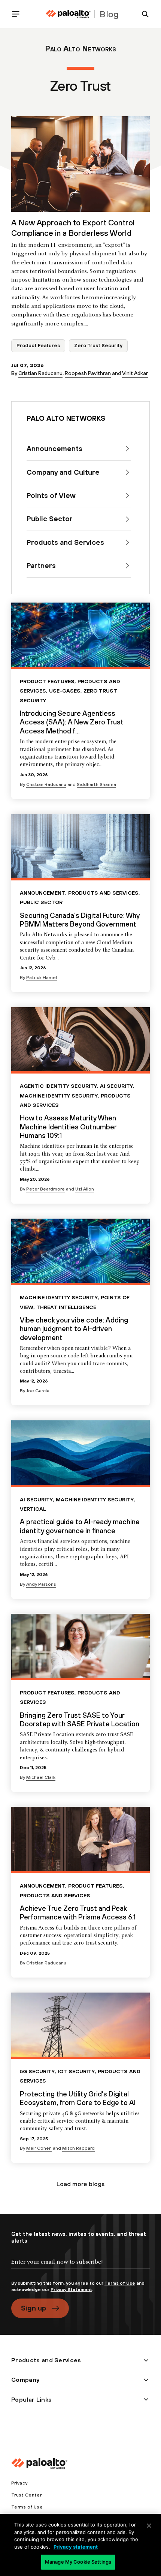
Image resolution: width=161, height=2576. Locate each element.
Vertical (33, 1509)
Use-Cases (65, 691)
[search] (142, 14)
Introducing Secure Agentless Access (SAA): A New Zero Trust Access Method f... (72, 722)
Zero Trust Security (98, 346)
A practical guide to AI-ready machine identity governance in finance (80, 1526)
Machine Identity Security (59, 1096)
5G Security (37, 2071)
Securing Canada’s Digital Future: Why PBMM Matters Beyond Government (80, 920)
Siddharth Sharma (96, 784)
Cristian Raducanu (40, 373)
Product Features (38, 346)
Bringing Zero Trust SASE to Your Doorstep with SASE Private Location (80, 1719)
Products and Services (103, 893)
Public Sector (41, 902)
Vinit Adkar (135, 373)
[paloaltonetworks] (68, 14)
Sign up (34, 2308)
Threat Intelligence (66, 1307)
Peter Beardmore (45, 1189)
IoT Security (76, 2071)
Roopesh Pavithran (88, 373)
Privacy (19, 2483)
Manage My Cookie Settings (78, 2562)
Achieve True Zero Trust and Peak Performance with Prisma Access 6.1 (78, 1913)
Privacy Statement (71, 2290)
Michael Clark (41, 1777)
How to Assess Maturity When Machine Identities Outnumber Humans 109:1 (68, 1127)
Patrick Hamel (42, 978)
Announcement (42, 893)
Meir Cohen (39, 2148)
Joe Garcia (38, 1391)
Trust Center (26, 2495)
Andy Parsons (41, 1584)
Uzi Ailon (85, 1189)
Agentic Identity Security (58, 1086)
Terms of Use (120, 2283)
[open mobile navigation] (19, 14)
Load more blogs (80, 2184)
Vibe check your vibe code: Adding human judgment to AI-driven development (74, 1329)
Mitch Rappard (78, 2148)
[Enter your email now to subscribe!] (80, 2268)
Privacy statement (76, 2547)
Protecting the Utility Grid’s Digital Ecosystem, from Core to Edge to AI (78, 2098)
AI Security (116, 1086)
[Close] (149, 2526)
